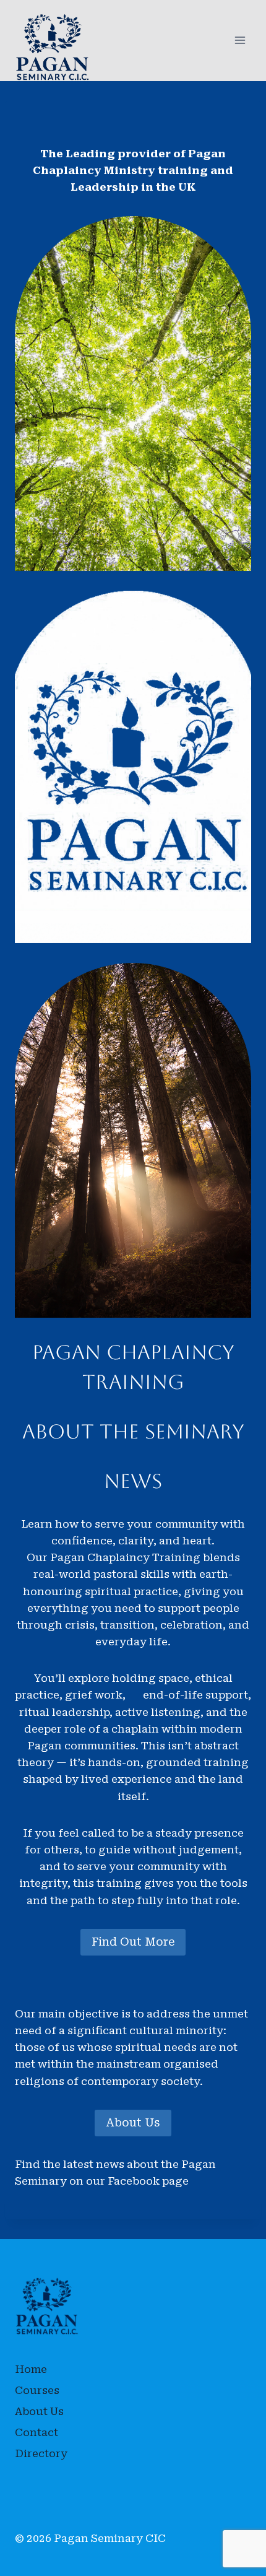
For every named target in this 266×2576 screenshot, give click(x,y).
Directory (41, 2453)
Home (31, 2369)
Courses (37, 2390)
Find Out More (133, 1942)
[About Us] (133, 767)
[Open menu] (240, 41)
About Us (133, 2122)
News (133, 1481)
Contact (36, 2432)
